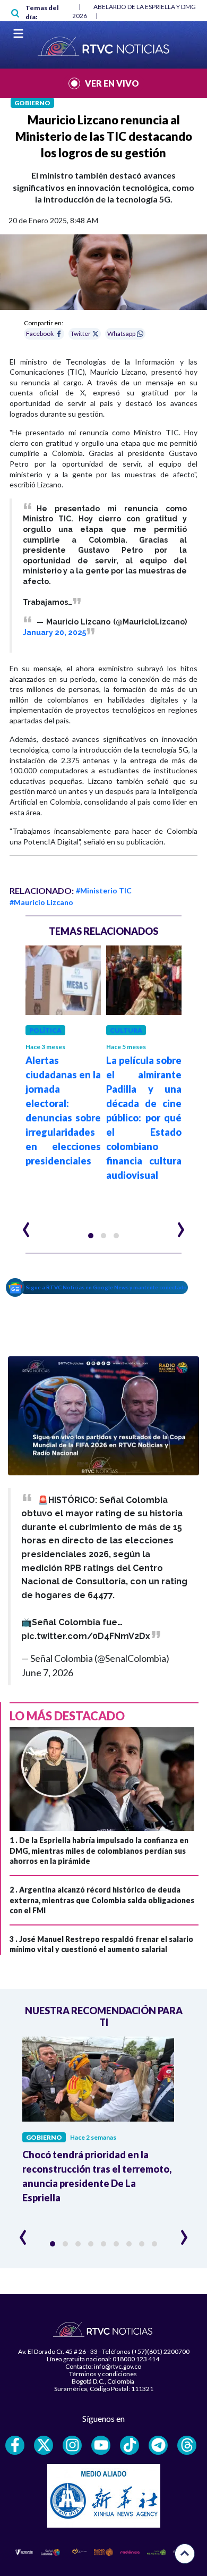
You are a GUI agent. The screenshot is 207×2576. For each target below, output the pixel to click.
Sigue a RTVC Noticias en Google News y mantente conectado (106, 1287)
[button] (91, 1236)
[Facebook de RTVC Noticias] (15, 2445)
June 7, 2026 (47, 1673)
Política (45, 1030)
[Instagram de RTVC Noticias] (72, 2445)
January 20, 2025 (54, 632)
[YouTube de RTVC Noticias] (101, 2445)
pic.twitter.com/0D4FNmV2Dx (86, 1636)
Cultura (126, 1030)
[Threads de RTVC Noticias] (187, 2445)
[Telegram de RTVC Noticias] (158, 2445)
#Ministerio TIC (104, 890)
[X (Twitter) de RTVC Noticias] (44, 2445)
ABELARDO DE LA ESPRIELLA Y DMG (145, 7)
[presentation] (26, 1225)
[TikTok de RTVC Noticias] (130, 2445)
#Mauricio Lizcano (41, 902)
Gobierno (32, 103)
